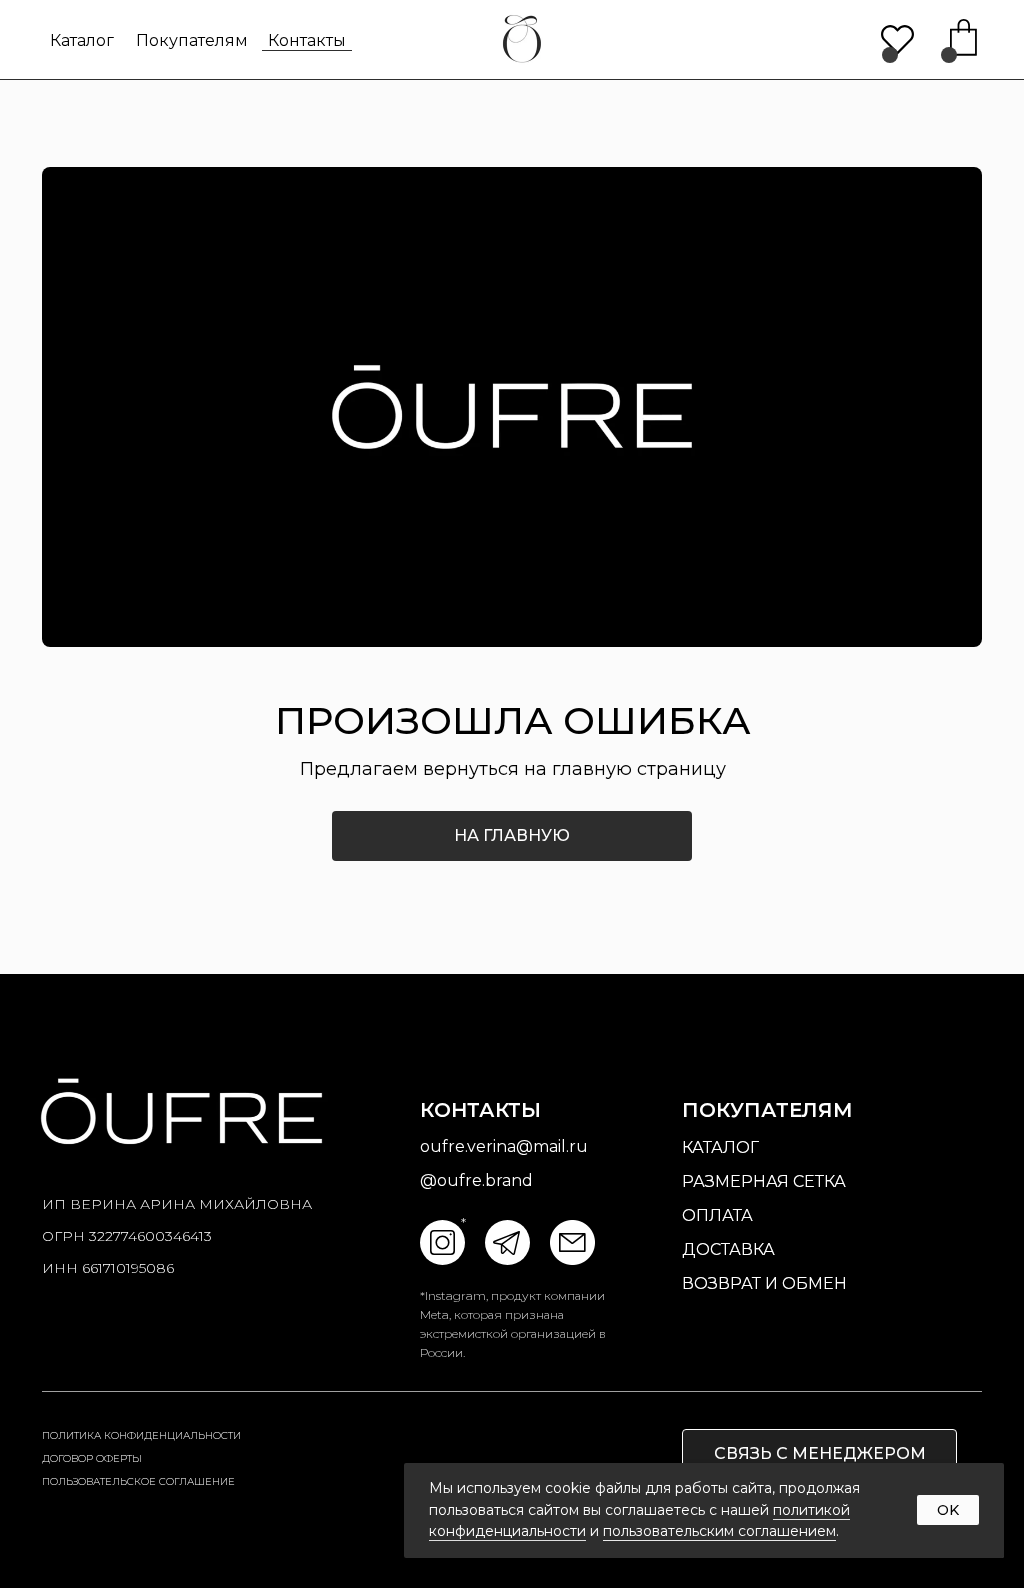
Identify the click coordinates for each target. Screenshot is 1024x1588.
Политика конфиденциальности (141, 1435)
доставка (728, 1249)
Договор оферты (92, 1458)
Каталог (82, 40)
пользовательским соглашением (719, 1531)
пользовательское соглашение (138, 1481)
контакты (307, 40)
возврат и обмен (764, 1283)
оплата (717, 1215)
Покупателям (192, 40)
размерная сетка (764, 1181)
